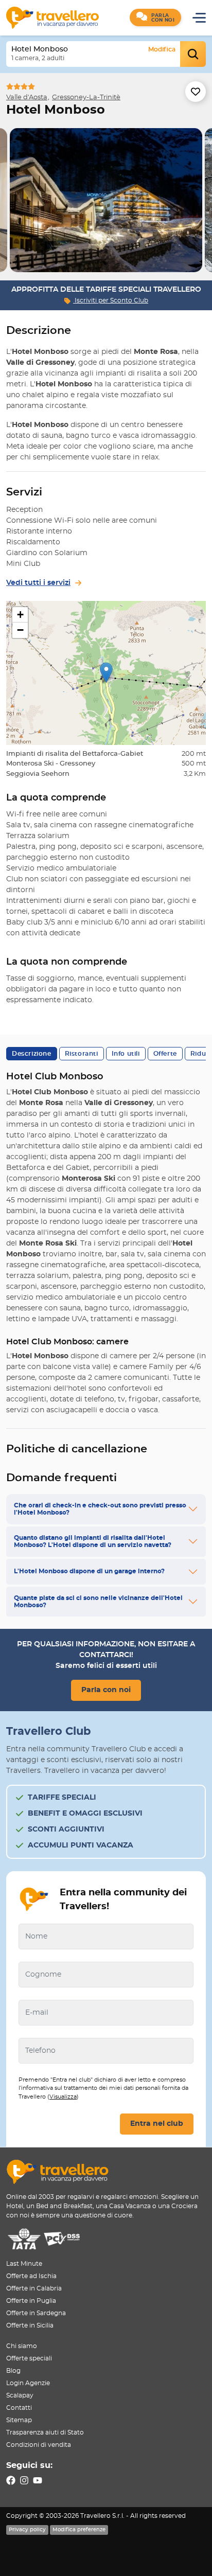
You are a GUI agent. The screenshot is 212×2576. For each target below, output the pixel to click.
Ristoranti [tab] (82, 1054)
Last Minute (24, 2264)
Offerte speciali (29, 2358)
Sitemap (19, 2420)
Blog (13, 2371)
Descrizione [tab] (32, 1054)
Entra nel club (157, 2124)
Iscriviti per (111, 300)
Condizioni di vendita (39, 2445)
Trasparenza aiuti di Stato (45, 2432)
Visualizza (63, 2097)
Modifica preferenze (79, 2530)
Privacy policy (27, 2530)
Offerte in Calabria (34, 2288)
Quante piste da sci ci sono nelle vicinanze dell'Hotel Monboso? (98, 1602)
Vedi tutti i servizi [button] (38, 583)
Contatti (19, 2408)
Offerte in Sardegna (36, 2313)
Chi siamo (22, 2346)
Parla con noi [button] (106, 1690)
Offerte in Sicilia (30, 2325)
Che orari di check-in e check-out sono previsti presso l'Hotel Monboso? (100, 1509)
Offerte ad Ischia (31, 2276)
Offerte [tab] (165, 1054)
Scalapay (20, 2395)
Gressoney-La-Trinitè (86, 97)
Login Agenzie (28, 2383)
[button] (155, 17)
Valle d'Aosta (27, 97)
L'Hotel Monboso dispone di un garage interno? (89, 1571)
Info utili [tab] (126, 1054)
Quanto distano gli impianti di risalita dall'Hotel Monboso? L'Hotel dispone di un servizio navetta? (93, 1541)
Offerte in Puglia (31, 2301)
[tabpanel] (106, 200)
